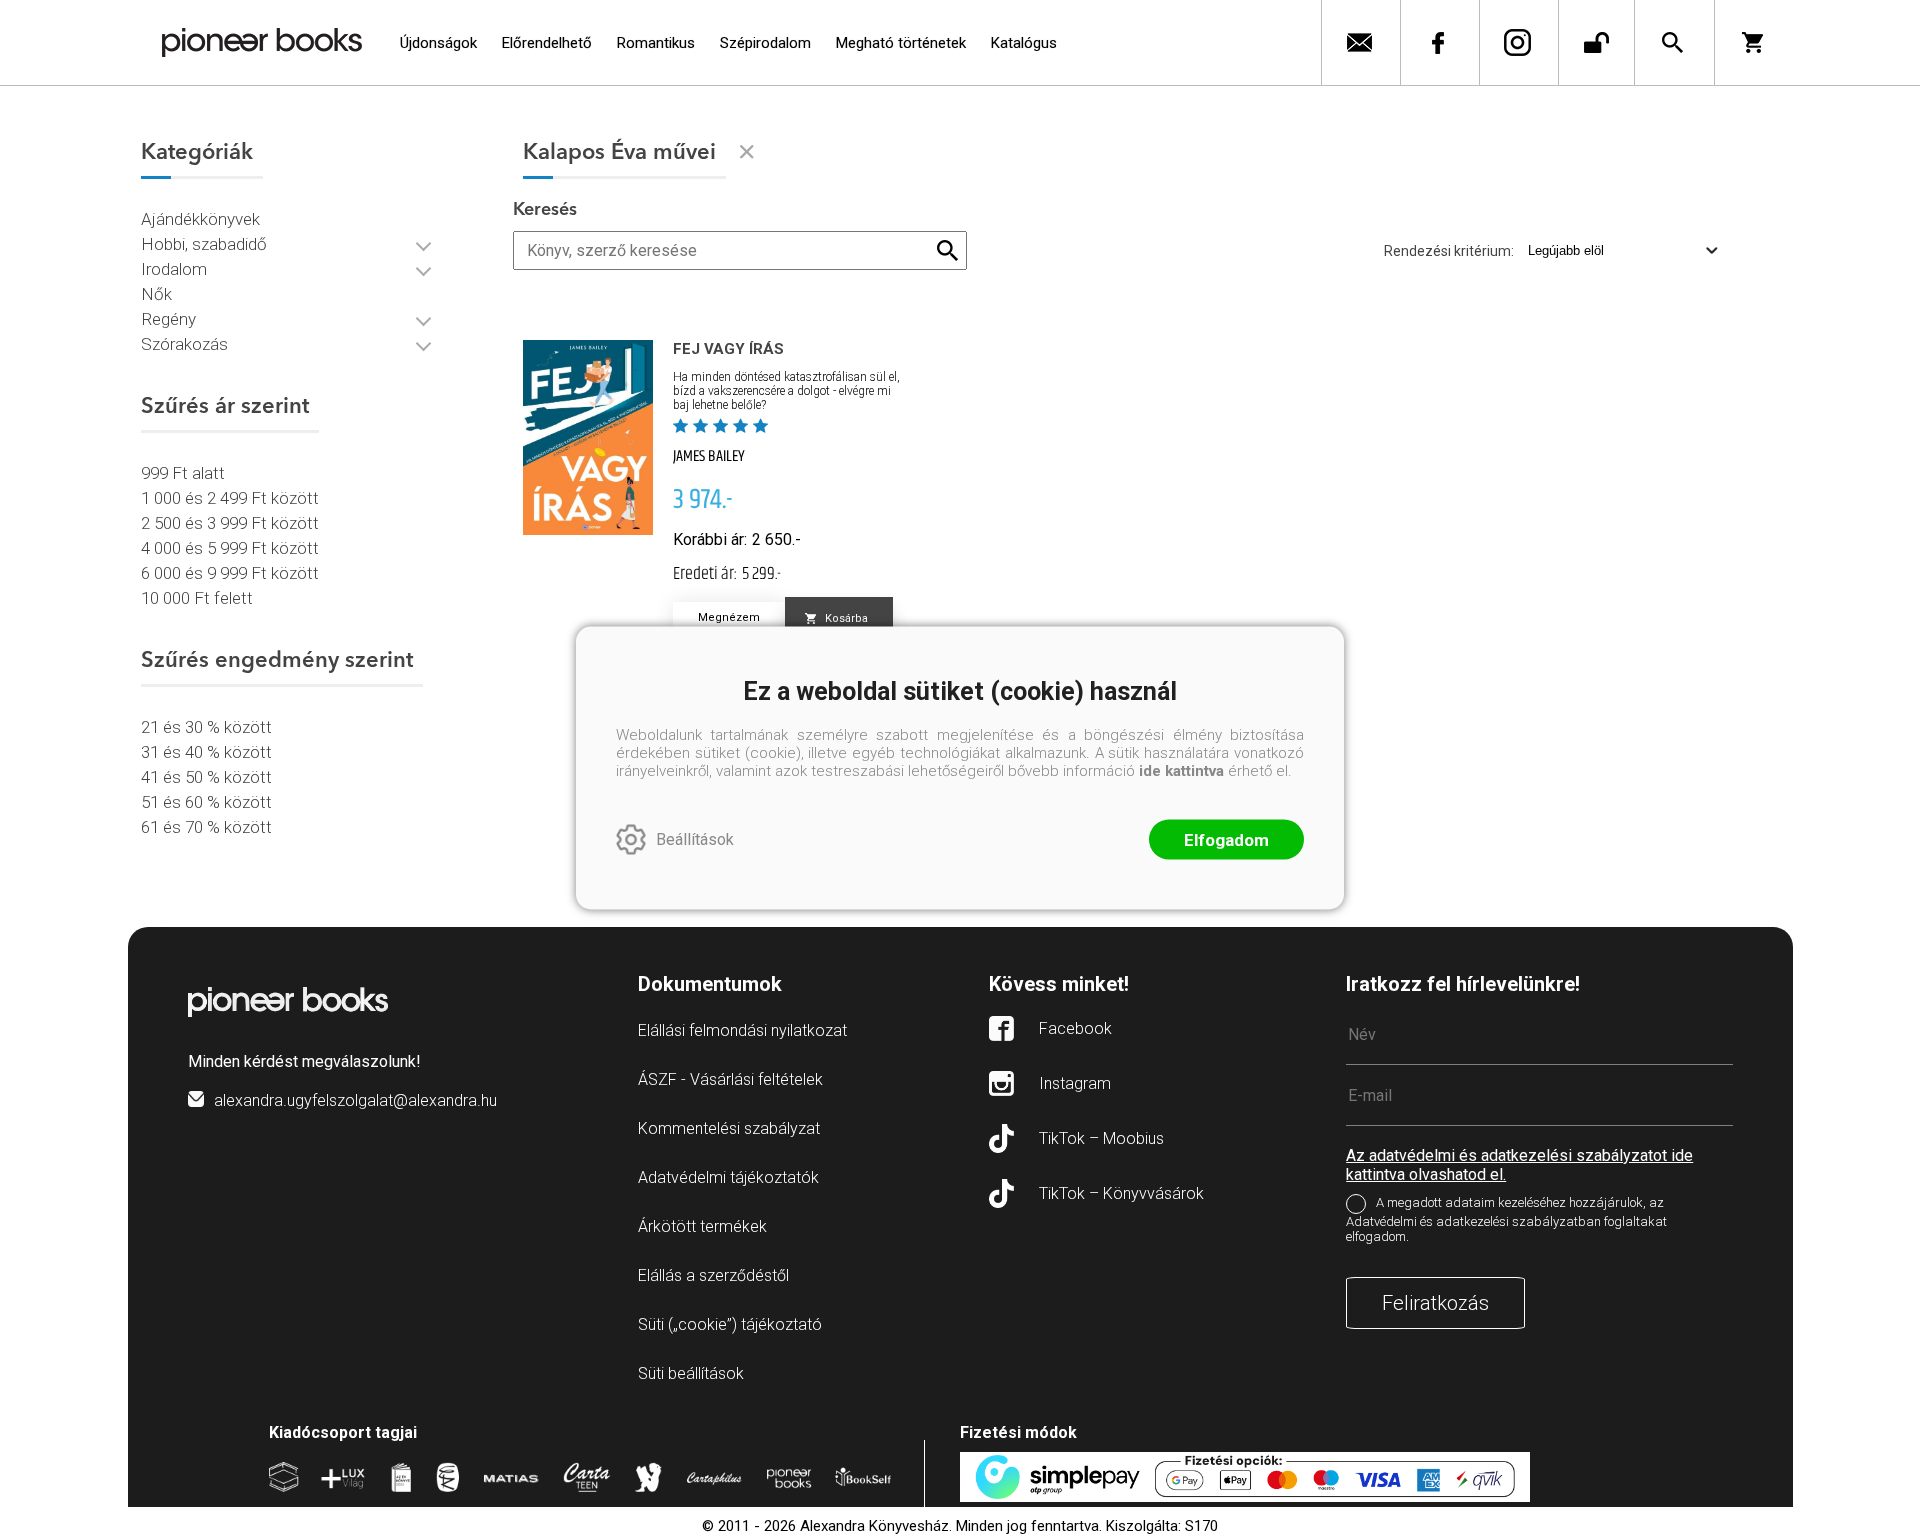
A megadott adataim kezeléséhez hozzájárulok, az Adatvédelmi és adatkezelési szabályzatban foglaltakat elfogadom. (1506, 1219)
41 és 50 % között (206, 777)
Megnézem (729, 617)
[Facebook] (1437, 42)
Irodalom (174, 269)
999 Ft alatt (183, 473)
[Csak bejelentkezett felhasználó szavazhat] (683, 425)
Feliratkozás (1435, 1303)
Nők (156, 294)
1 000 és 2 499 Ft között (230, 498)
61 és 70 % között (206, 827)
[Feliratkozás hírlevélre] (1358, 42)
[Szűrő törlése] (747, 152)
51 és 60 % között (206, 802)
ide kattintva (1181, 770)
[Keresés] (1672, 42)
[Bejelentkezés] (1596, 42)
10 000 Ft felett (197, 598)
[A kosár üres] (1759, 42)
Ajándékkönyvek (200, 219)
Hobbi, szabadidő (204, 244)
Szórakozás (184, 344)
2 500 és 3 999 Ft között (230, 523)
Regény (168, 319)
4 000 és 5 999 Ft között (230, 548)
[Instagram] (1516, 42)
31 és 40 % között (206, 752)
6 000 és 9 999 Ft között (230, 573)
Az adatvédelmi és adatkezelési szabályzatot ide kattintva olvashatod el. (1519, 1165)
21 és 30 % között (206, 727)
